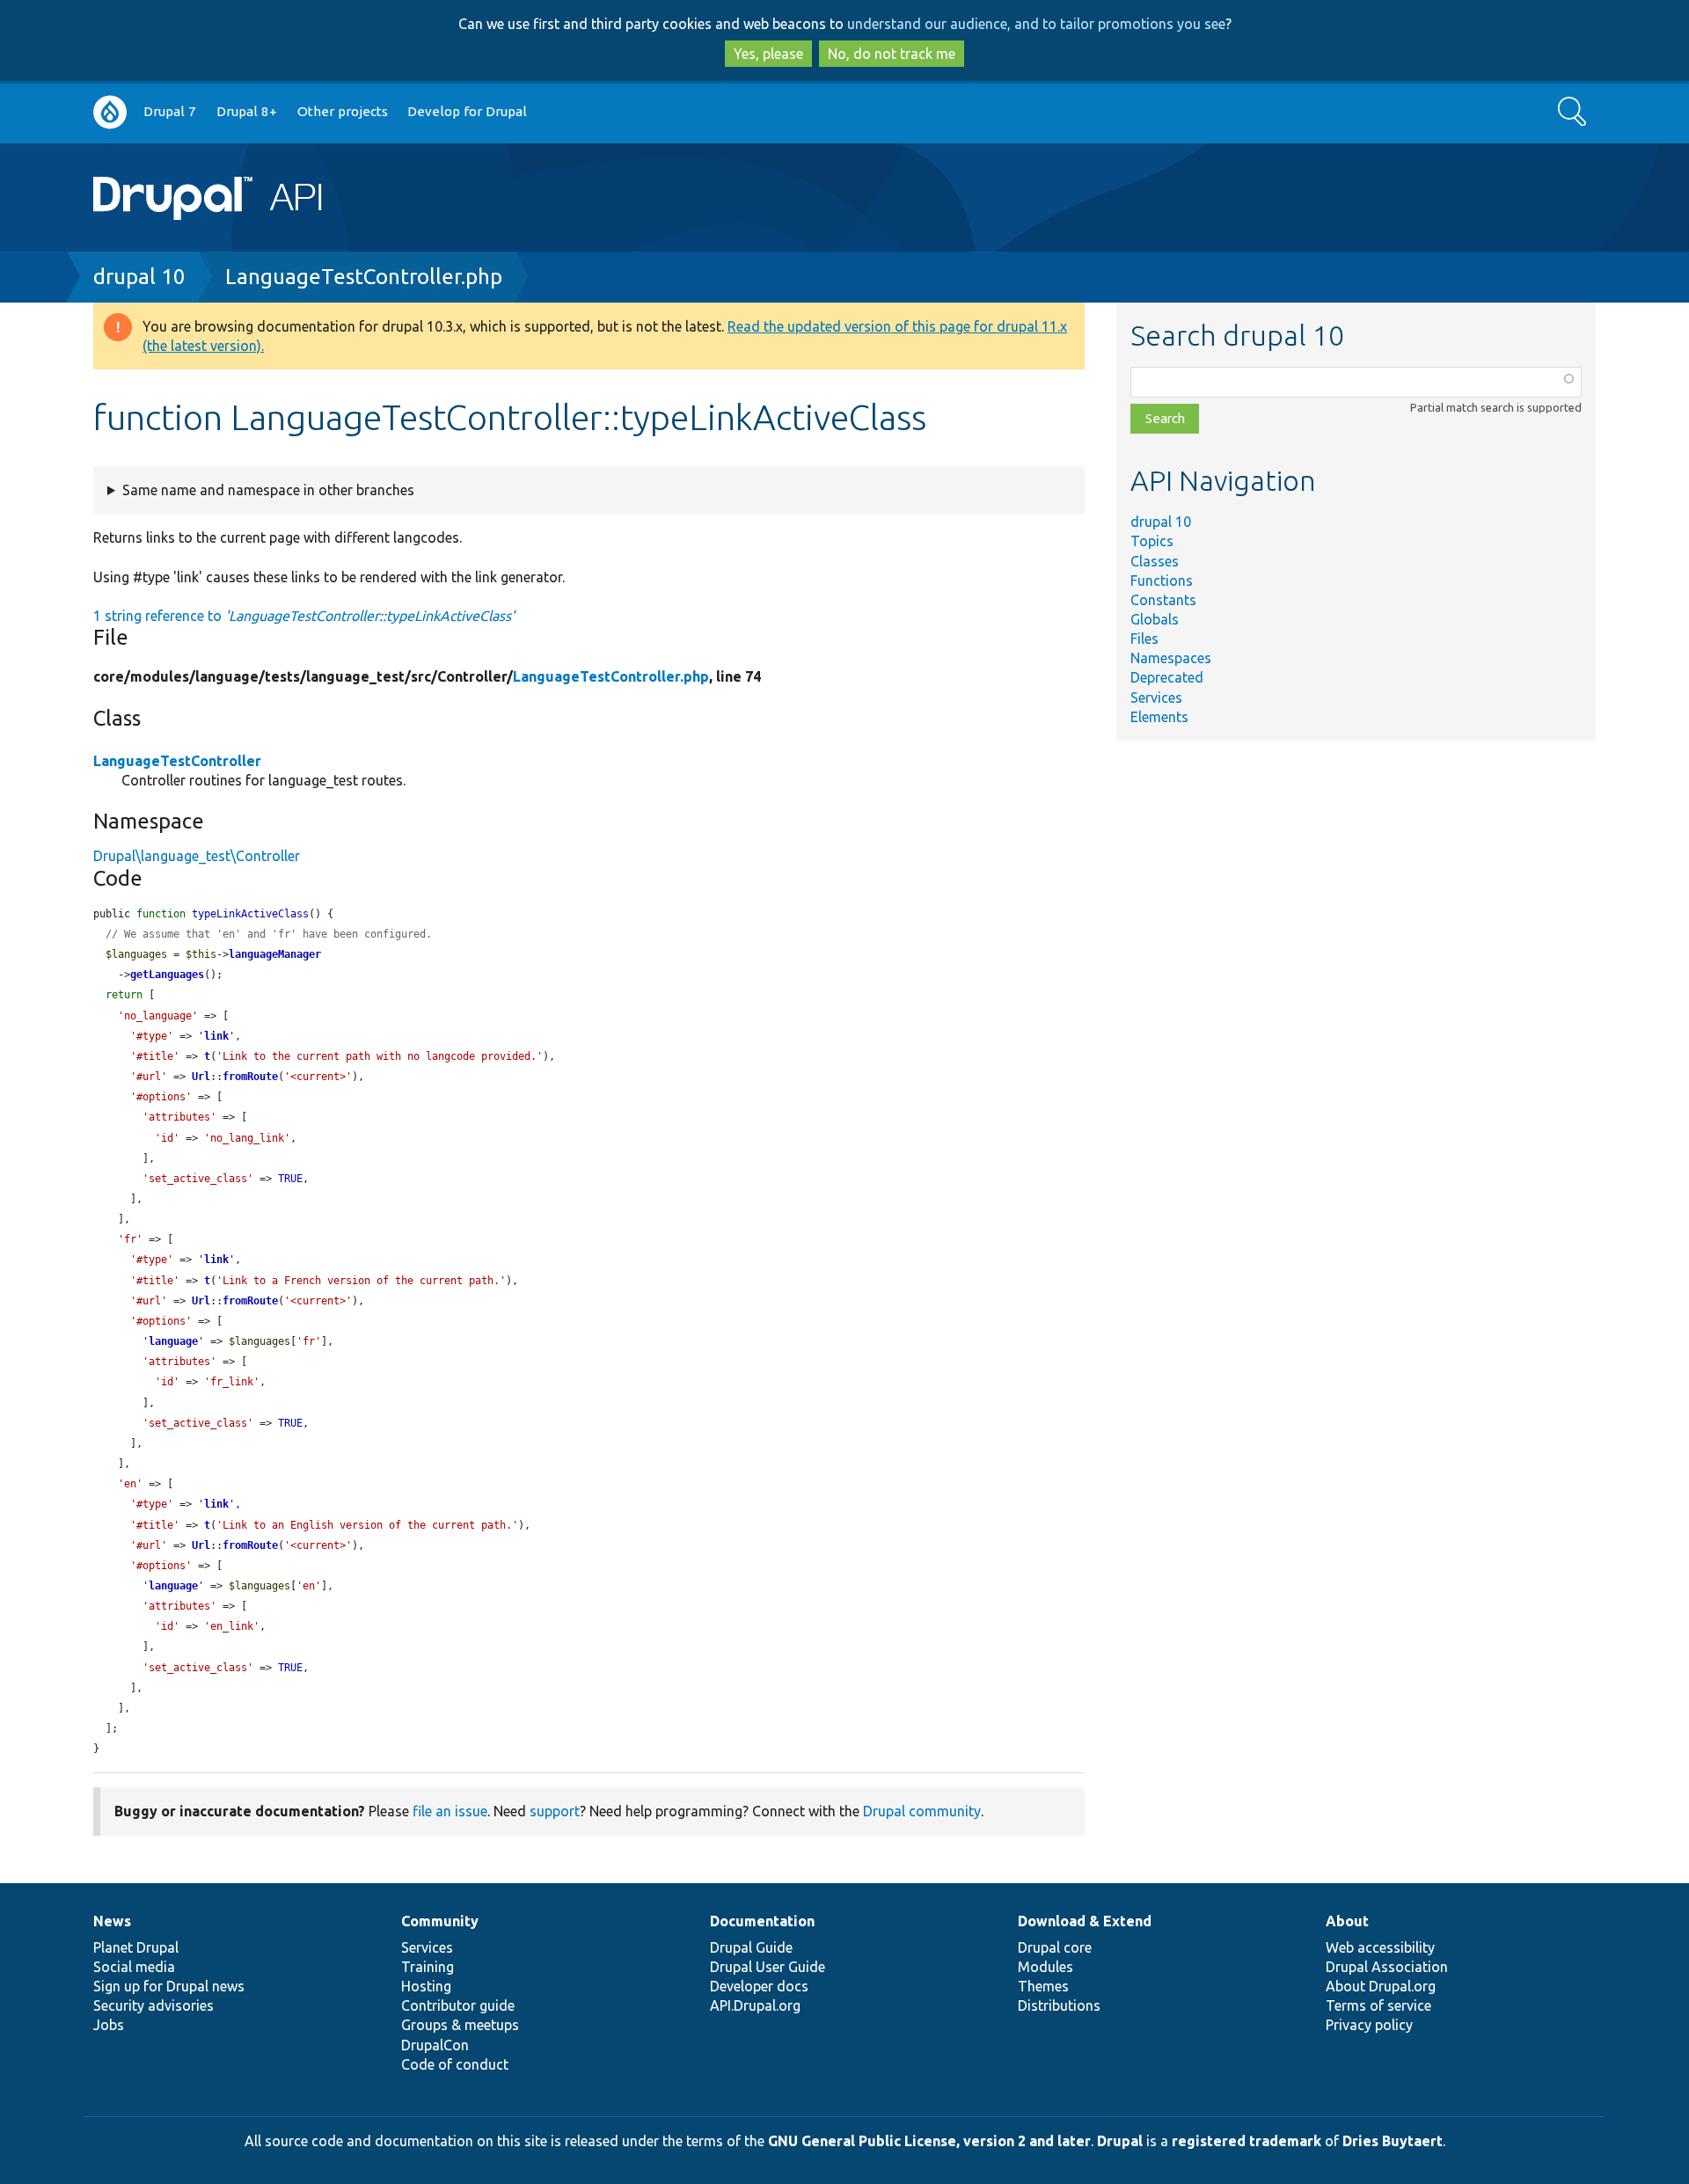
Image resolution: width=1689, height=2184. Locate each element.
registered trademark (1247, 2141)
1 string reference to (304, 616)
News (112, 1921)
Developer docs (759, 1986)
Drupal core (1055, 1947)
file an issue (450, 1811)
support (555, 1811)
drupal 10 (139, 277)
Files (1144, 639)
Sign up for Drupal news (169, 1986)
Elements (1159, 717)
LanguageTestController (177, 761)
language (173, 1341)
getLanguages (167, 975)
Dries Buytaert (1393, 2141)
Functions (1162, 581)
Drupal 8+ (247, 111)
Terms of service (1378, 2005)
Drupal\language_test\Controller (197, 856)
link (216, 1036)
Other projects (343, 111)
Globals (1155, 619)
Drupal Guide (751, 1947)
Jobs (109, 2025)
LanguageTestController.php (364, 277)
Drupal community (922, 1811)
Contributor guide (458, 2005)
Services (1156, 698)
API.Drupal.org (755, 2005)
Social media (134, 1967)
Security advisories (154, 2005)
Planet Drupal (136, 1947)
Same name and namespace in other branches (268, 490)
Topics (1152, 541)
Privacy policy (1369, 2025)
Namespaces (1171, 658)
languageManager (275, 954)
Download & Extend (1085, 1921)
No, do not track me (892, 54)
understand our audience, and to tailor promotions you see (1036, 24)
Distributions (1059, 2005)
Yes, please (768, 54)
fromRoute (250, 1077)
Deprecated (1167, 677)
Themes (1043, 1986)
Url (201, 1077)
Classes (1155, 561)
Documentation (762, 1921)
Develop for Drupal (467, 111)
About (1347, 1921)
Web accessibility (1380, 1947)
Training (428, 1967)
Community (440, 1921)
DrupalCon (435, 2045)
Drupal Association (1387, 1967)
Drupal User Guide (768, 1967)
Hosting (426, 1986)
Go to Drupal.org (110, 112)
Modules (1046, 1967)
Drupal (1120, 2141)
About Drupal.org (1381, 1986)
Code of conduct (455, 2064)
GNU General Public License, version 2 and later (929, 2141)
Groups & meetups (460, 2025)
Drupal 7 (170, 111)
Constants (1163, 600)
